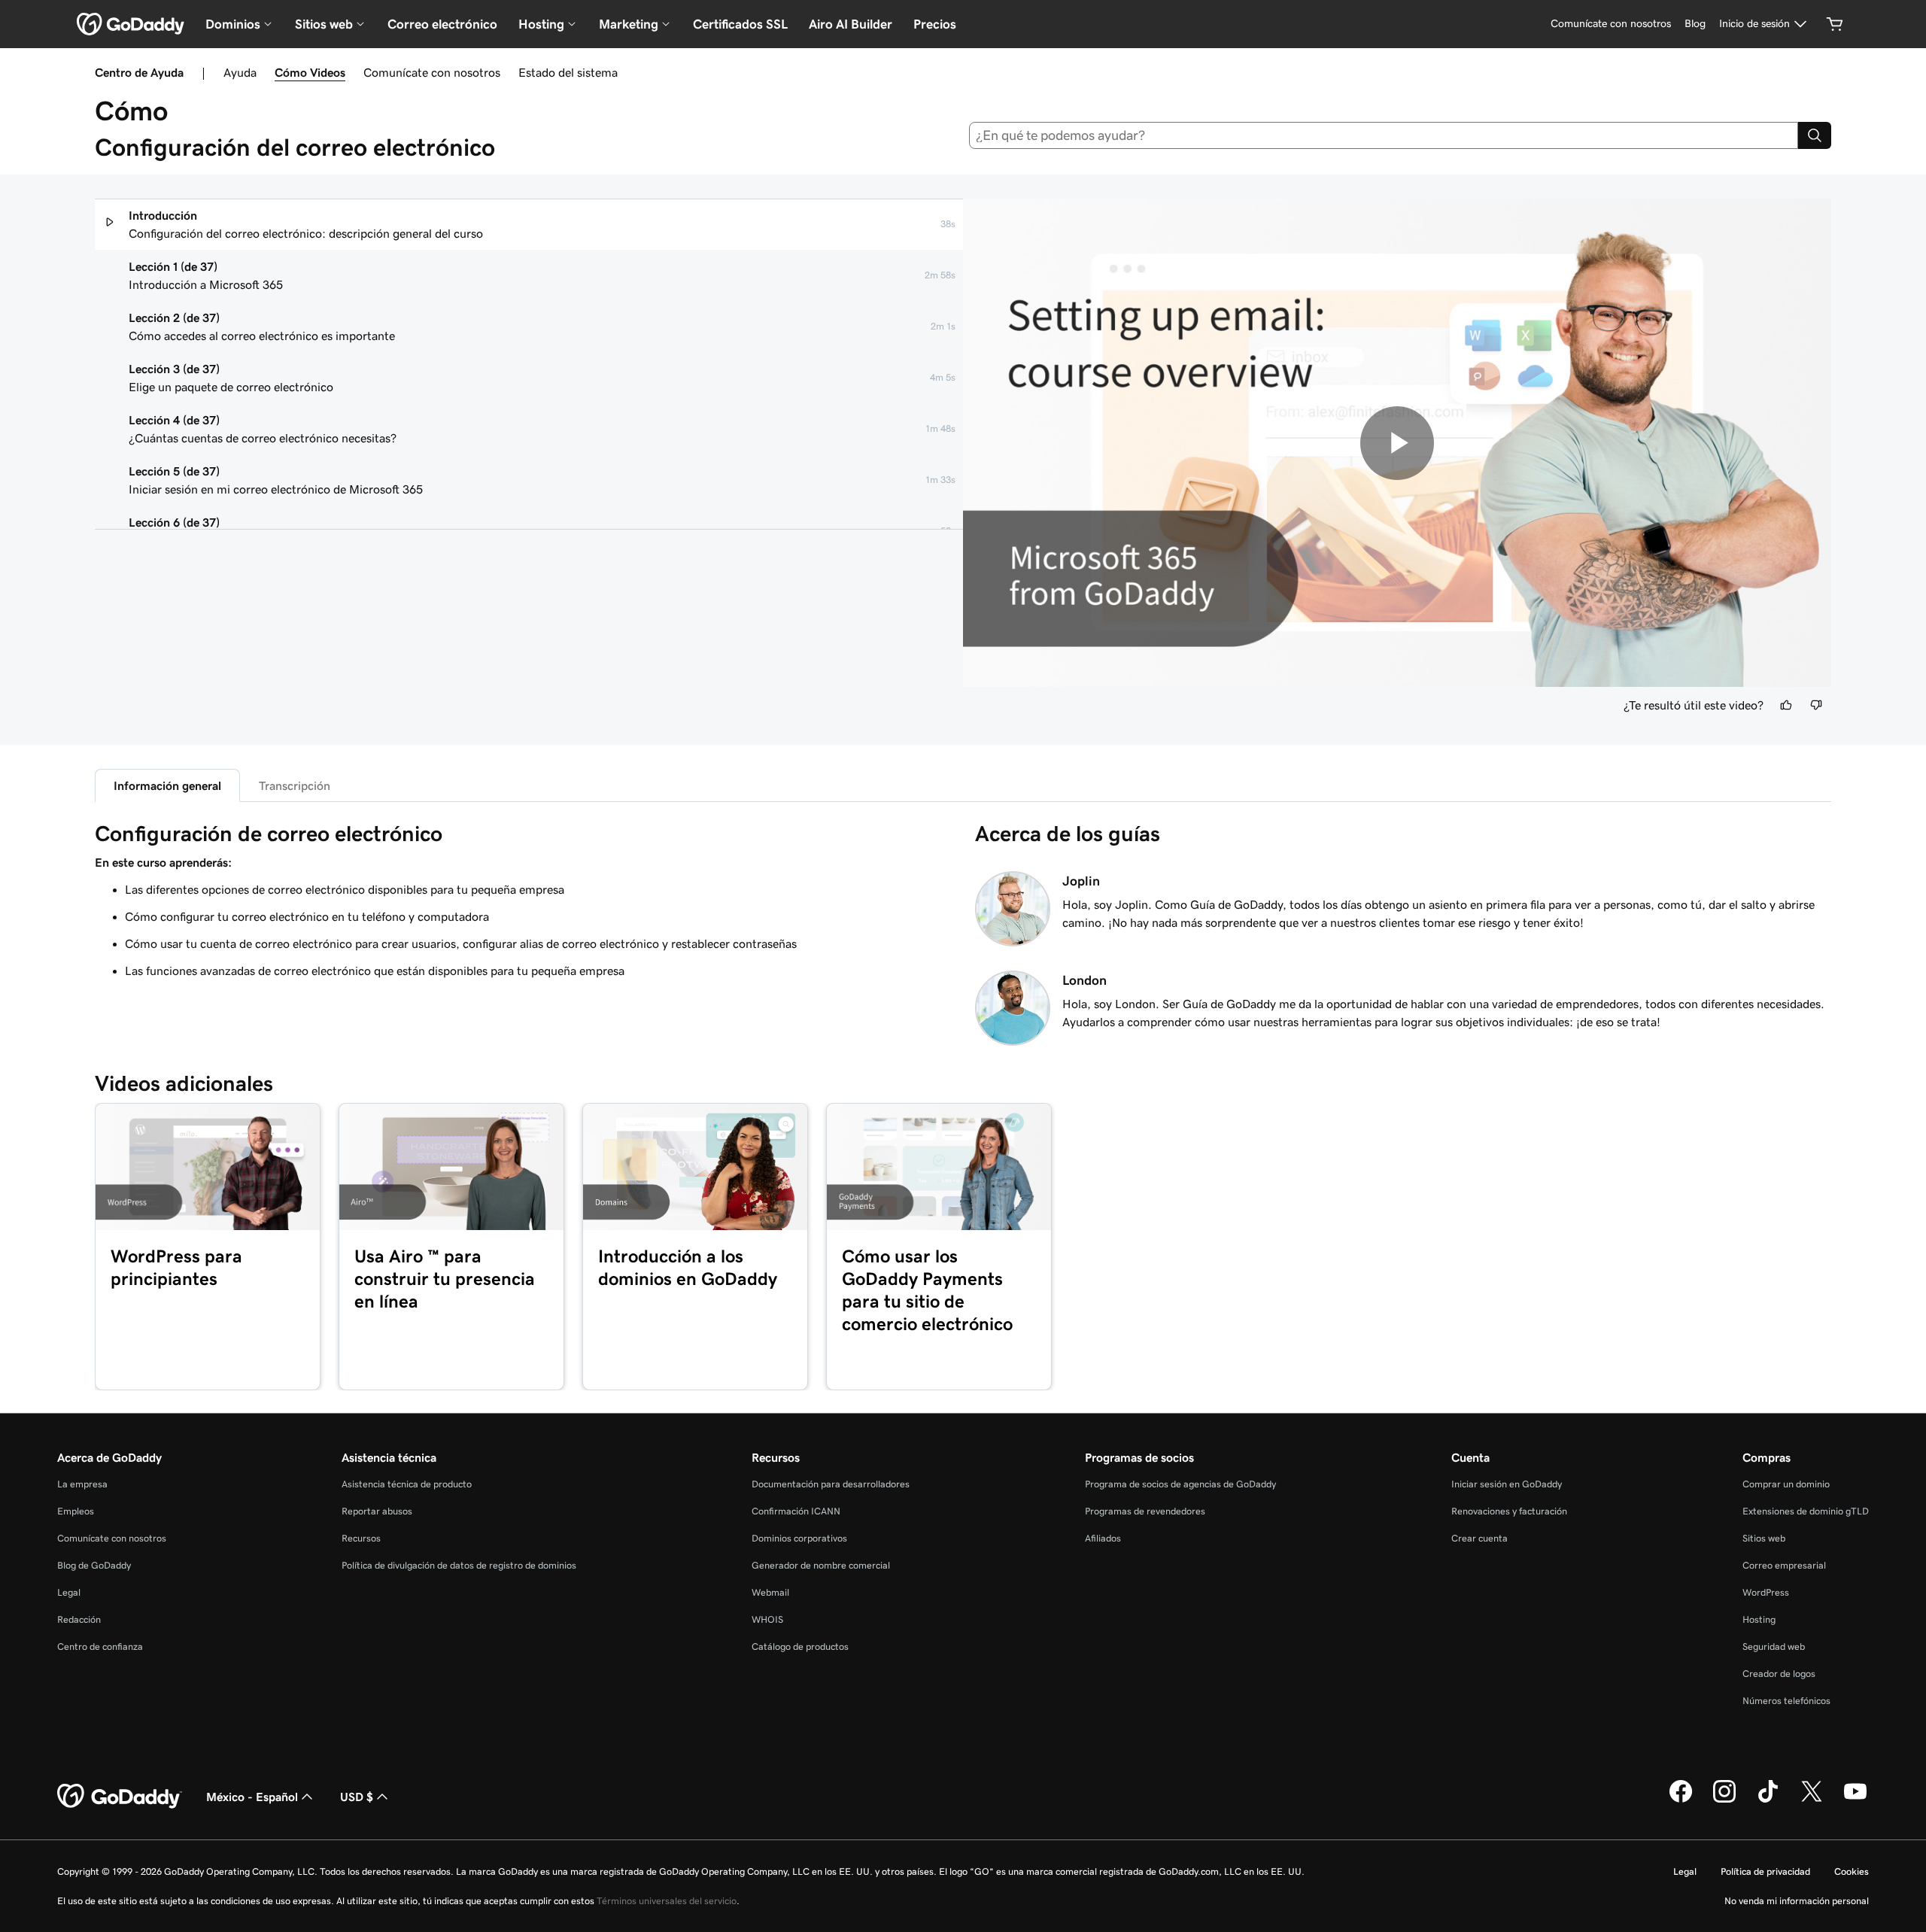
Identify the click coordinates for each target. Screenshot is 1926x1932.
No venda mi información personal (1797, 1901)
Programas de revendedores (1145, 1511)
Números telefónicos (1786, 1701)
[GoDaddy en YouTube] (1855, 1800)
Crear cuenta (1479, 1538)
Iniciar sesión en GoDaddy (1507, 1484)
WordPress (1766, 1592)
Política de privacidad (1765, 1871)
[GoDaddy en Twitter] (1812, 1800)
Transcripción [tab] (295, 785)
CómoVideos (310, 72)
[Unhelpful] (1816, 705)
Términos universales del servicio (667, 1901)
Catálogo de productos (800, 1646)
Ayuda (240, 72)
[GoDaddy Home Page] (120, 1797)
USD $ (357, 1797)
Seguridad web (1774, 1646)
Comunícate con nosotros (432, 72)
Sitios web (1764, 1538)
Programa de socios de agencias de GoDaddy (1180, 1484)
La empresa (82, 1484)
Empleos (76, 1511)
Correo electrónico (442, 24)
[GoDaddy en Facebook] (1681, 1800)
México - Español (252, 1797)
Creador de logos (1779, 1674)
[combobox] (1384, 135)
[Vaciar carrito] (1835, 24)
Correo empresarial (1784, 1565)
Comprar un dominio (1786, 1484)
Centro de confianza (100, 1646)
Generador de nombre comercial (821, 1565)
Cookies (1852, 1871)
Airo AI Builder (851, 24)
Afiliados (1103, 1538)
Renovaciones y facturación (1509, 1511)
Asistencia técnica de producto (407, 1484)
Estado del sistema (568, 72)
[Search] (1815, 135)
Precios (935, 24)
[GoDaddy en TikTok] (1768, 1800)
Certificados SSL (740, 24)
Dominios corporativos (799, 1538)
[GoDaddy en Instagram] (1724, 1800)
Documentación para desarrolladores (831, 1484)
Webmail (770, 1592)
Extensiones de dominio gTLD (1806, 1511)
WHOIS (767, 1619)
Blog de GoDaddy (94, 1565)
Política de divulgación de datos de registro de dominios (459, 1565)
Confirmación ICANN (796, 1511)
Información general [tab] (167, 785)
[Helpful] (1786, 705)
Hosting (1759, 1619)
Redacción (79, 1619)
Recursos (361, 1538)
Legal (69, 1592)
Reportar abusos (377, 1511)
